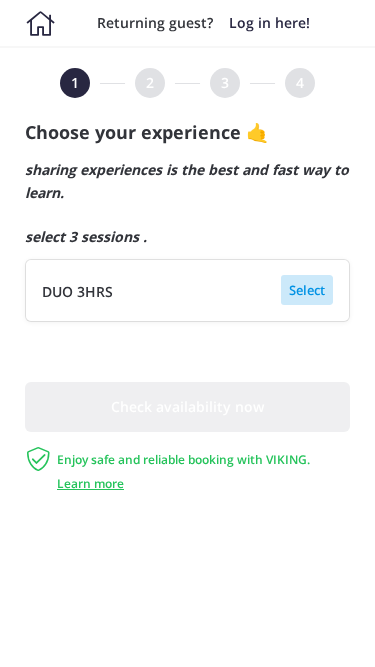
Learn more (90, 483)
